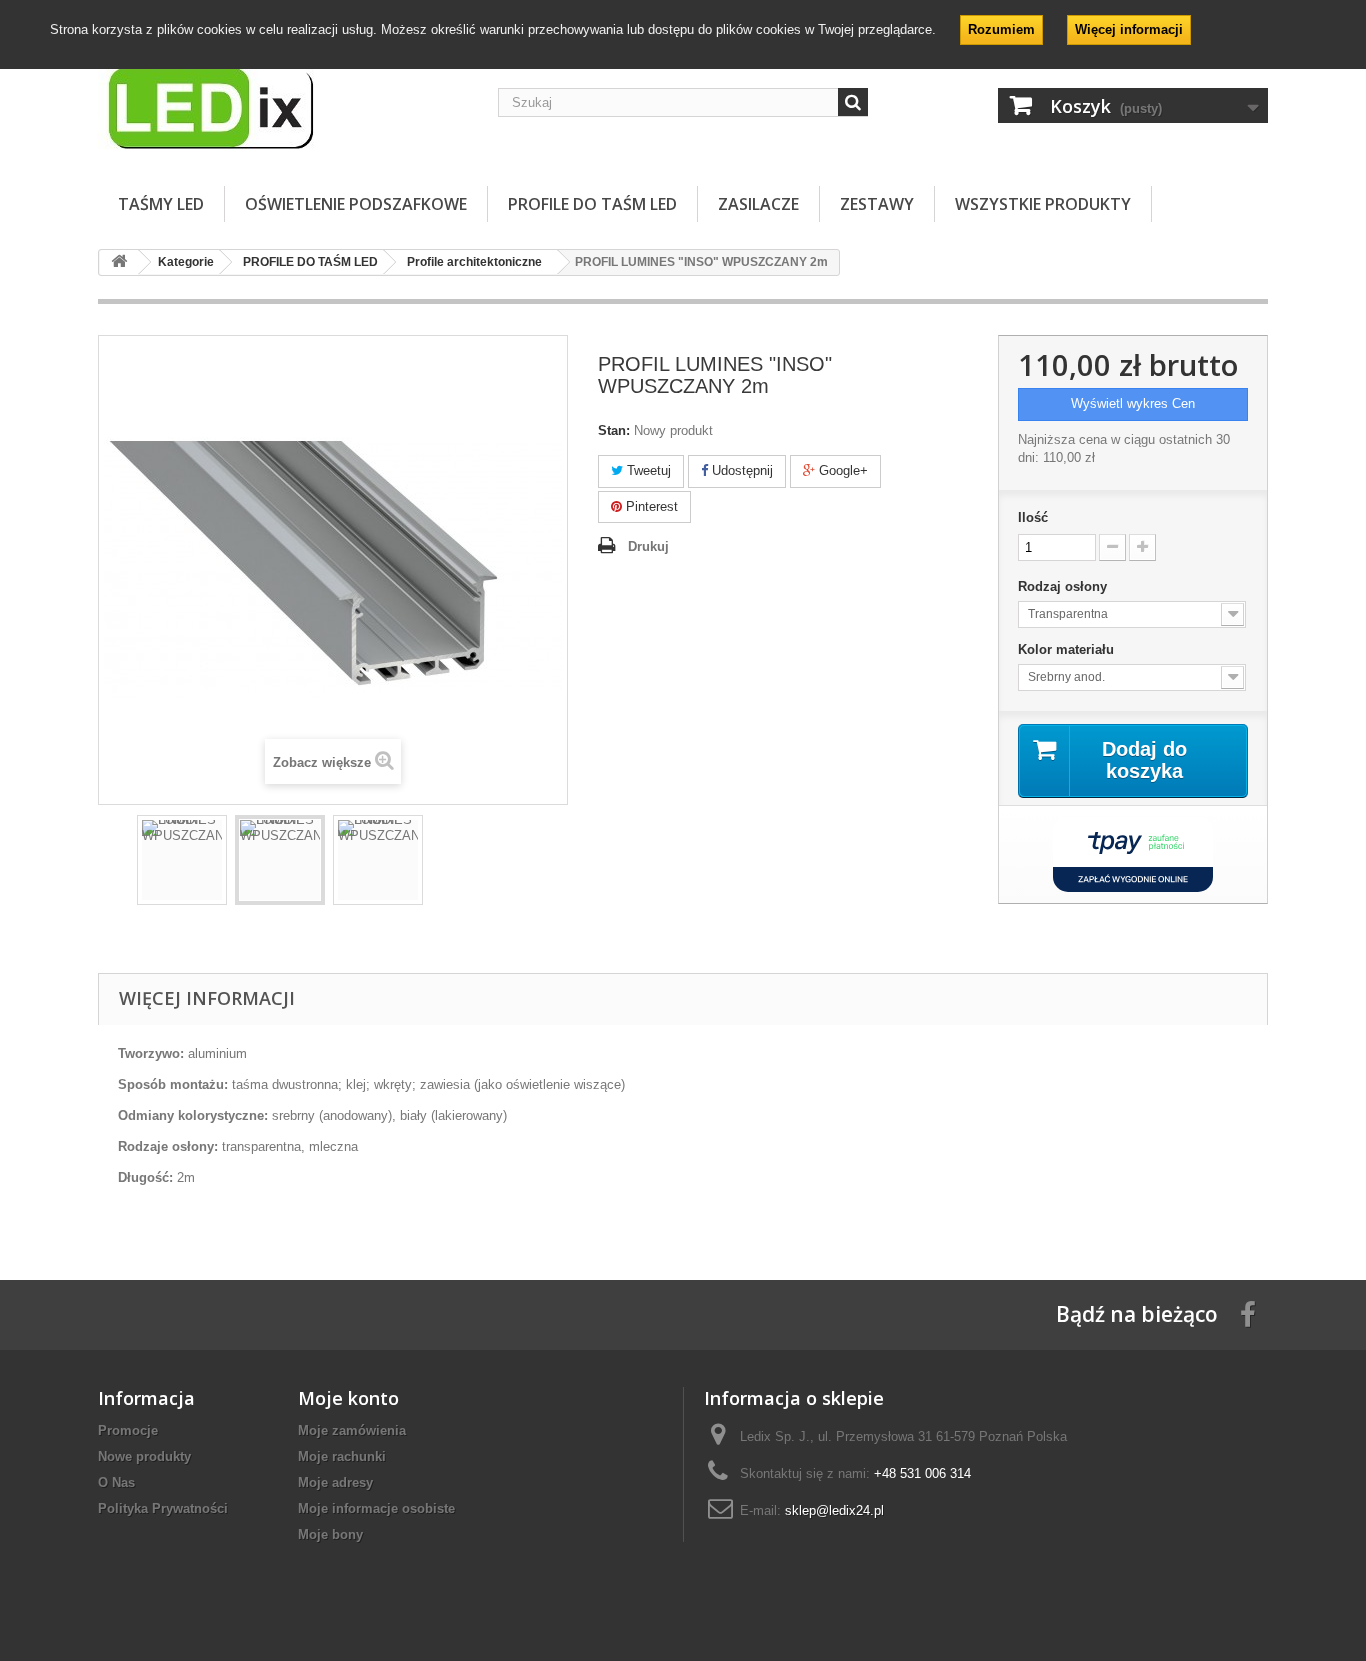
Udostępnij (740, 470)
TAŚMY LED (161, 204)
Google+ (841, 470)
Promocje (128, 1430)
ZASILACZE (758, 204)
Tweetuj (647, 470)
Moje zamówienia (352, 1430)
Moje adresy (335, 1482)
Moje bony (330, 1534)
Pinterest (650, 506)
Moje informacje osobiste (376, 1508)
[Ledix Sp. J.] (283, 107)
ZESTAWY (877, 204)
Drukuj (648, 546)
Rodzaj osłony (1064, 586)
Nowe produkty (144, 1456)
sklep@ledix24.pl (834, 1510)
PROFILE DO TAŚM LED (592, 204)
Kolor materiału (1068, 649)
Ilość (1033, 517)
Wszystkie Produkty (1043, 204)
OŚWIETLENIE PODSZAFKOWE (356, 204)
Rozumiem (1001, 29)
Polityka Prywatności (163, 1508)
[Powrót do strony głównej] (119, 262)
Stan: (614, 430)
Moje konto (348, 1398)
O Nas (116, 1482)
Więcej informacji (1129, 29)
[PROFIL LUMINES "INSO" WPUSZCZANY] (182, 860)
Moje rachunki (342, 1456)
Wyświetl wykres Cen (1133, 403)
